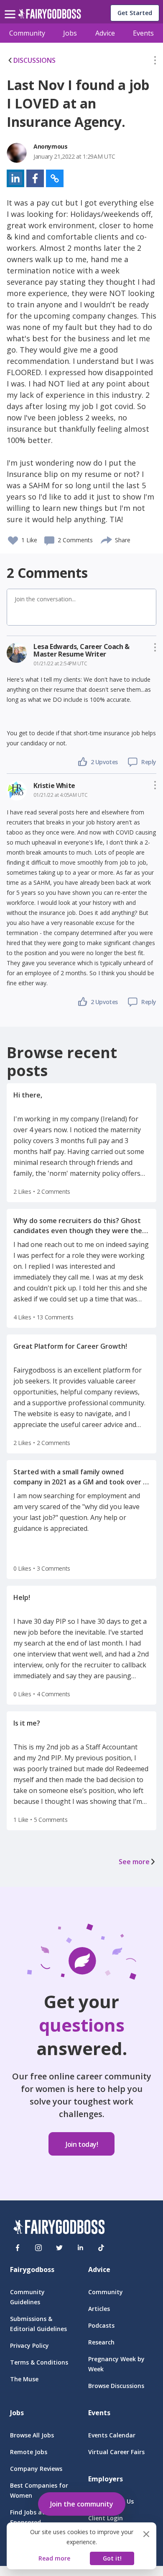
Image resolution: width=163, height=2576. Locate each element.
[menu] (11, 8)
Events (143, 33)
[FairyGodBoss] (59, 2228)
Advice (105, 33)
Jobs (70, 33)
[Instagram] (38, 2248)
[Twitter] (59, 2248)
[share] (107, 539)
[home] (50, 16)
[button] (155, 62)
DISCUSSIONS (34, 60)
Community (27, 33)
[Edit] (155, 62)
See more (134, 1862)
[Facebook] (18, 2248)
